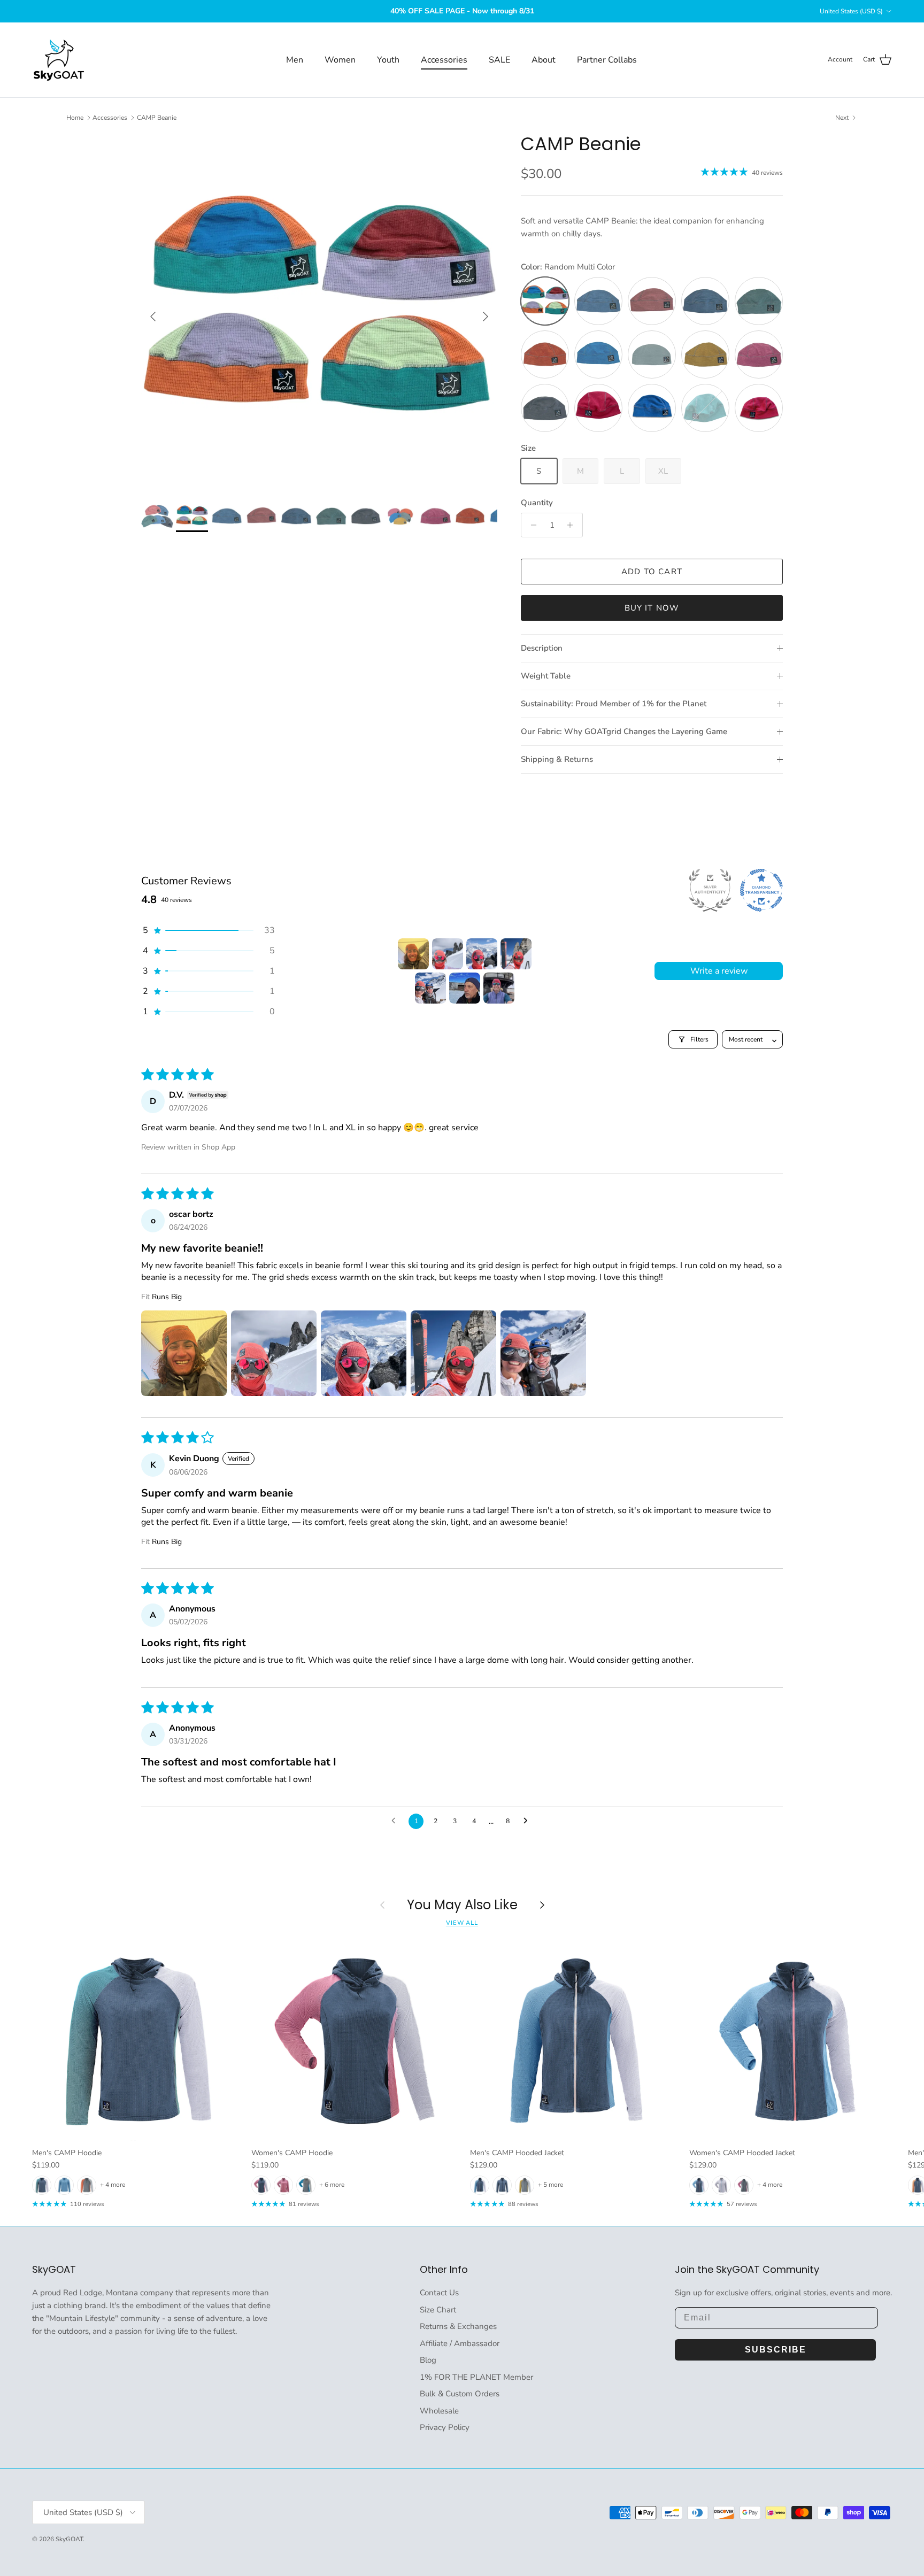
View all (462, 1923)
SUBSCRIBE (776, 2350)
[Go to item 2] (448, 954)
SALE (499, 60)
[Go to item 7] (499, 988)
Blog (428, 2360)
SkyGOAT (69, 2539)
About (544, 60)
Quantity (537, 503)
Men (295, 60)
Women (340, 60)
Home (75, 118)
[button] (208, 930)
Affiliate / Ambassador (460, 2343)
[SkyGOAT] (59, 60)
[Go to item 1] (413, 954)
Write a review (719, 971)
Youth (388, 60)
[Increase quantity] (573, 525)
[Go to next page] (528, 1821)
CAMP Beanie (157, 118)
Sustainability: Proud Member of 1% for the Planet (614, 704)
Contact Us (439, 2293)
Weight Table (546, 676)
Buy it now (652, 608)
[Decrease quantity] (531, 525)
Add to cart (652, 572)
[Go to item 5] (430, 988)
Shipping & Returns (557, 759)
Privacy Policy (445, 2427)
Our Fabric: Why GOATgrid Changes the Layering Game (624, 731)
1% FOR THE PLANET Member (476, 2377)
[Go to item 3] (482, 954)
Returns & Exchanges (458, 2326)
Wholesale (439, 2411)
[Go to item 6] (465, 988)
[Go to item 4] (516, 954)
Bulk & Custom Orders (460, 2394)
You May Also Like (462, 1905)
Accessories (444, 60)
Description (542, 648)
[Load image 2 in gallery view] (319, 311)
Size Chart (438, 2310)
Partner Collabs (607, 60)
